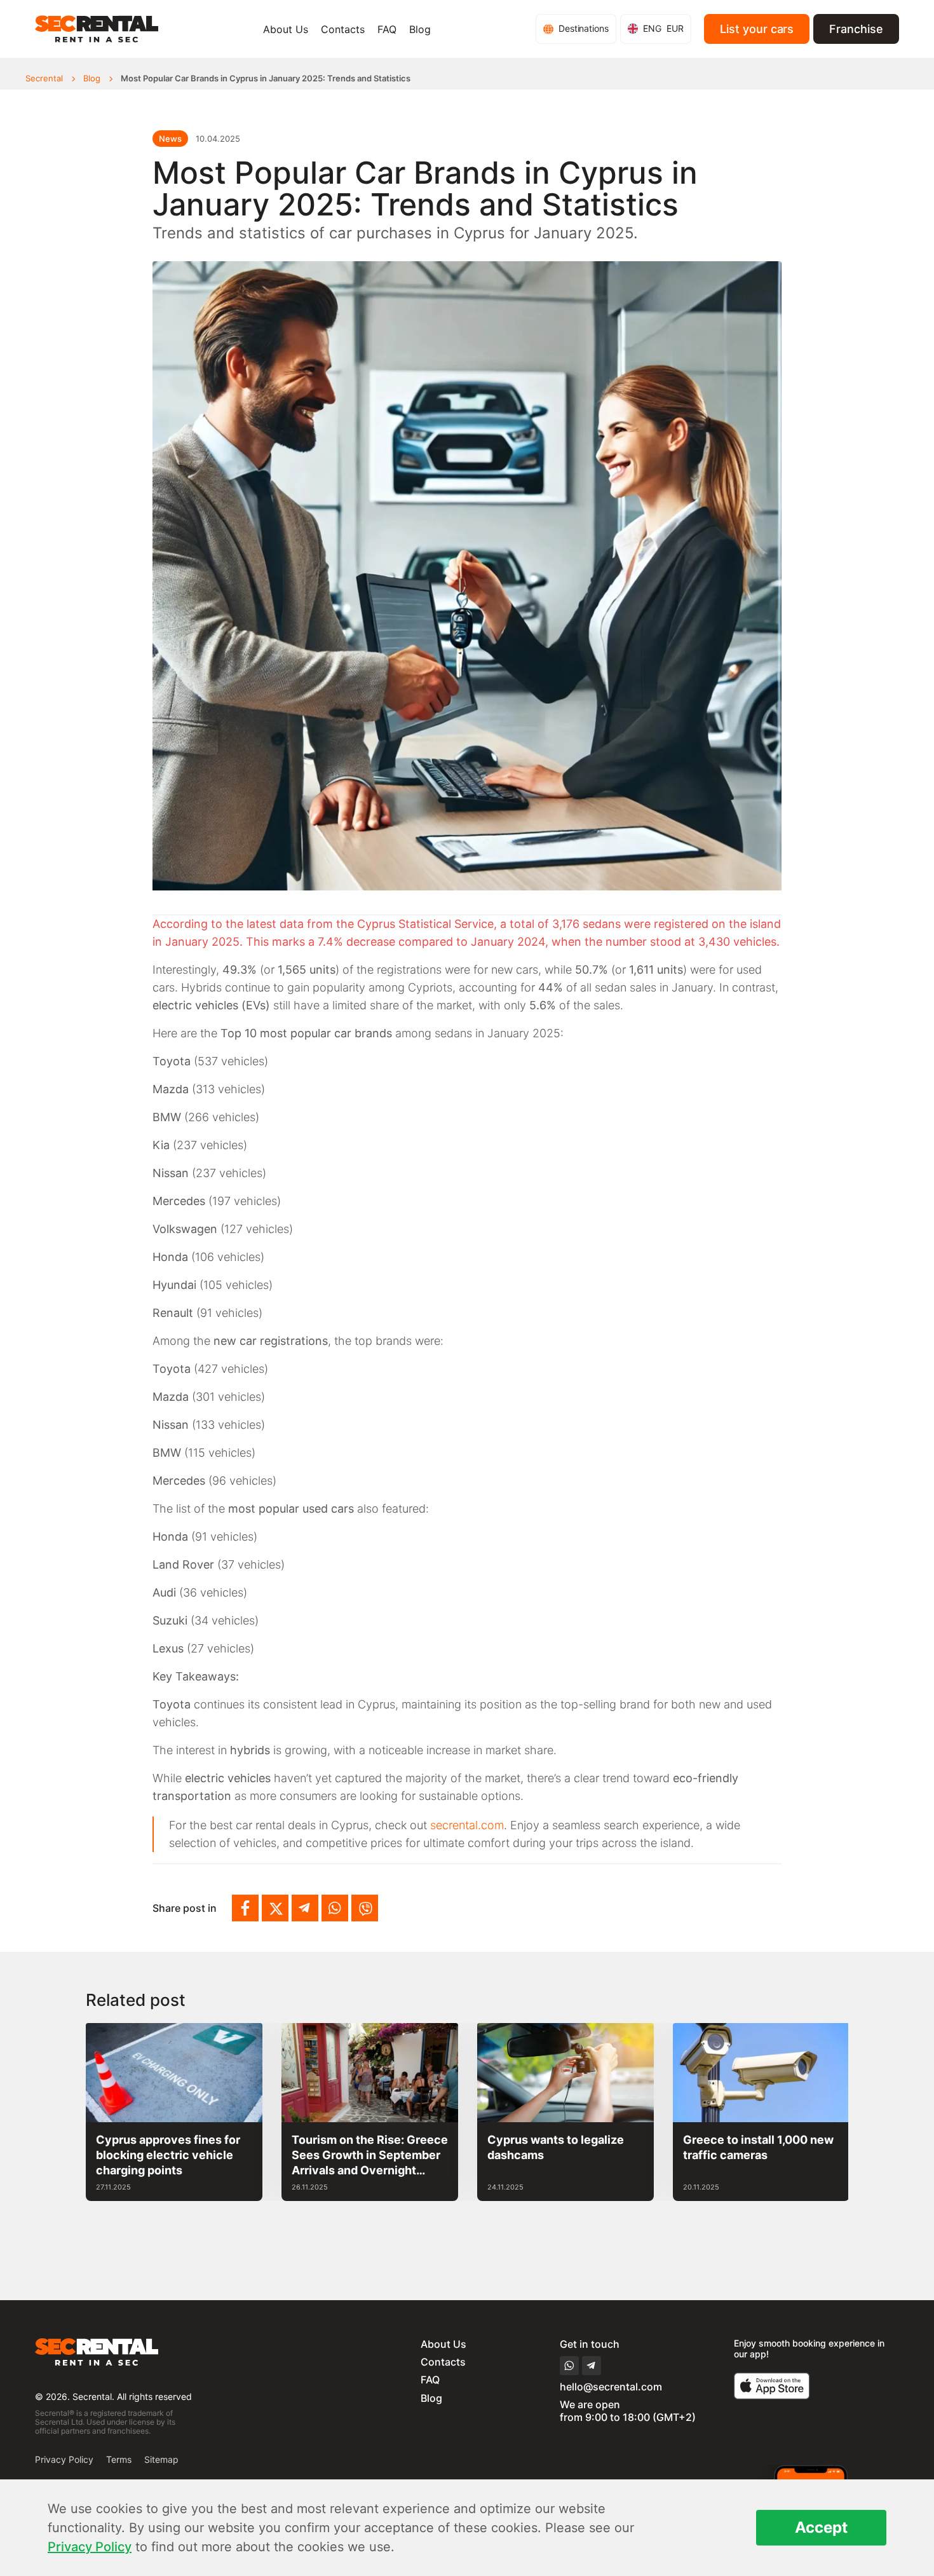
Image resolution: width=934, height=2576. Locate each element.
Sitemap (161, 2459)
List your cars (757, 29)
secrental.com (467, 1825)
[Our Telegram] (305, 1908)
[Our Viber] (365, 1908)
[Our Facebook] (245, 1908)
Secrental (44, 78)
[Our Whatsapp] (335, 1908)
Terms (119, 2459)
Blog (420, 29)
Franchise (856, 29)
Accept (821, 2527)
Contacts (343, 29)
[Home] (97, 29)
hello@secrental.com (611, 2387)
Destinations (584, 28)
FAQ (387, 29)
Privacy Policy (64, 2459)
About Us (286, 29)
